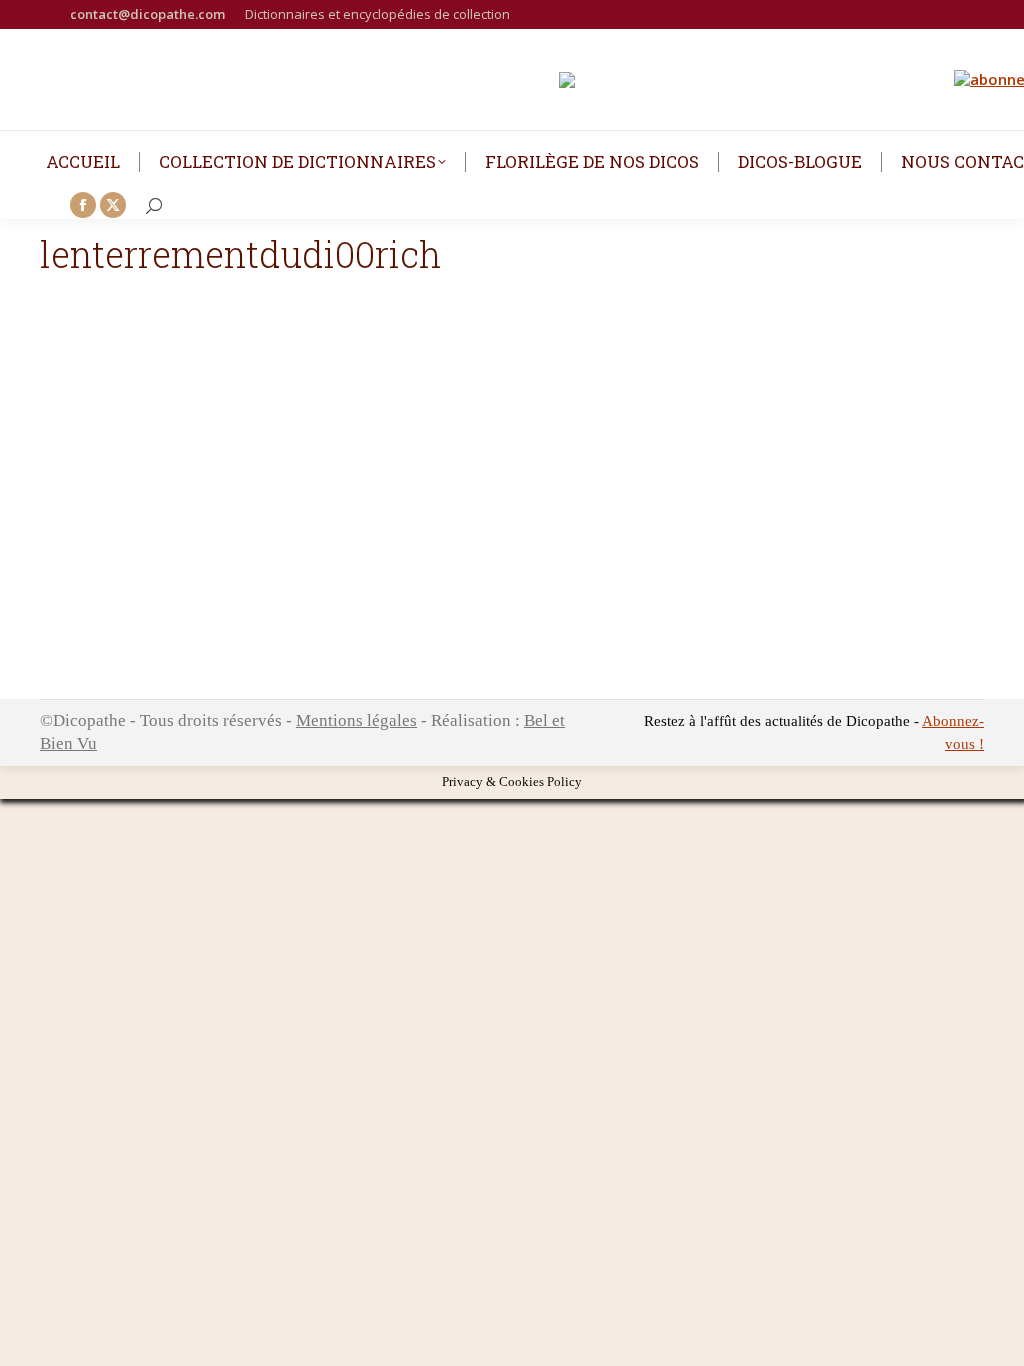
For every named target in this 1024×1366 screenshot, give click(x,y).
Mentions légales (356, 720)
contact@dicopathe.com (147, 14)
